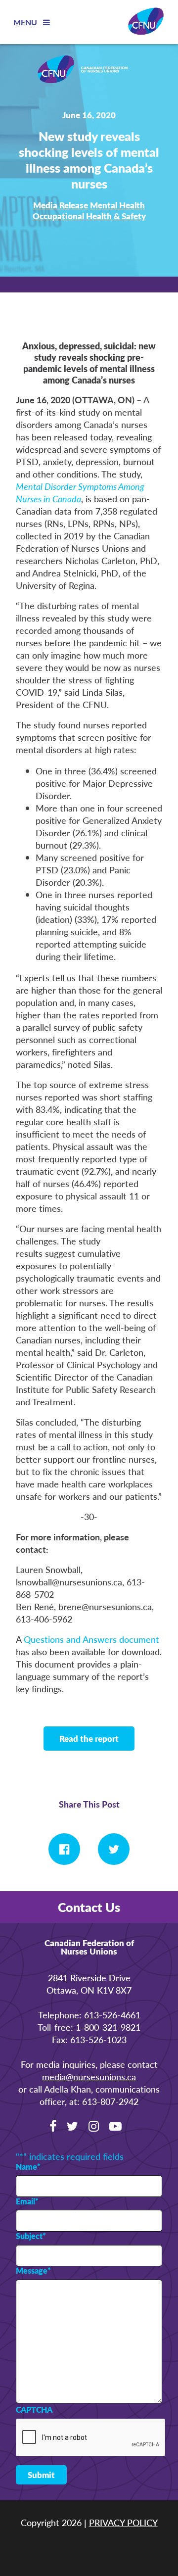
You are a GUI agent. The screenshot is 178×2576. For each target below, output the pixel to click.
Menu (26, 22)
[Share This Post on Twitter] (114, 1849)
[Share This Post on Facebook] (64, 1849)
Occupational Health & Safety (89, 216)
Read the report (89, 1738)
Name (28, 2167)
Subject (31, 2236)
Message (33, 2271)
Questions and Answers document (91, 1639)
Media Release (61, 205)
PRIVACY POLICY (123, 2522)
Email (27, 2201)
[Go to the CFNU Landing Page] (89, 71)
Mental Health (117, 205)
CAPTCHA (34, 2410)
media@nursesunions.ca (89, 2076)
